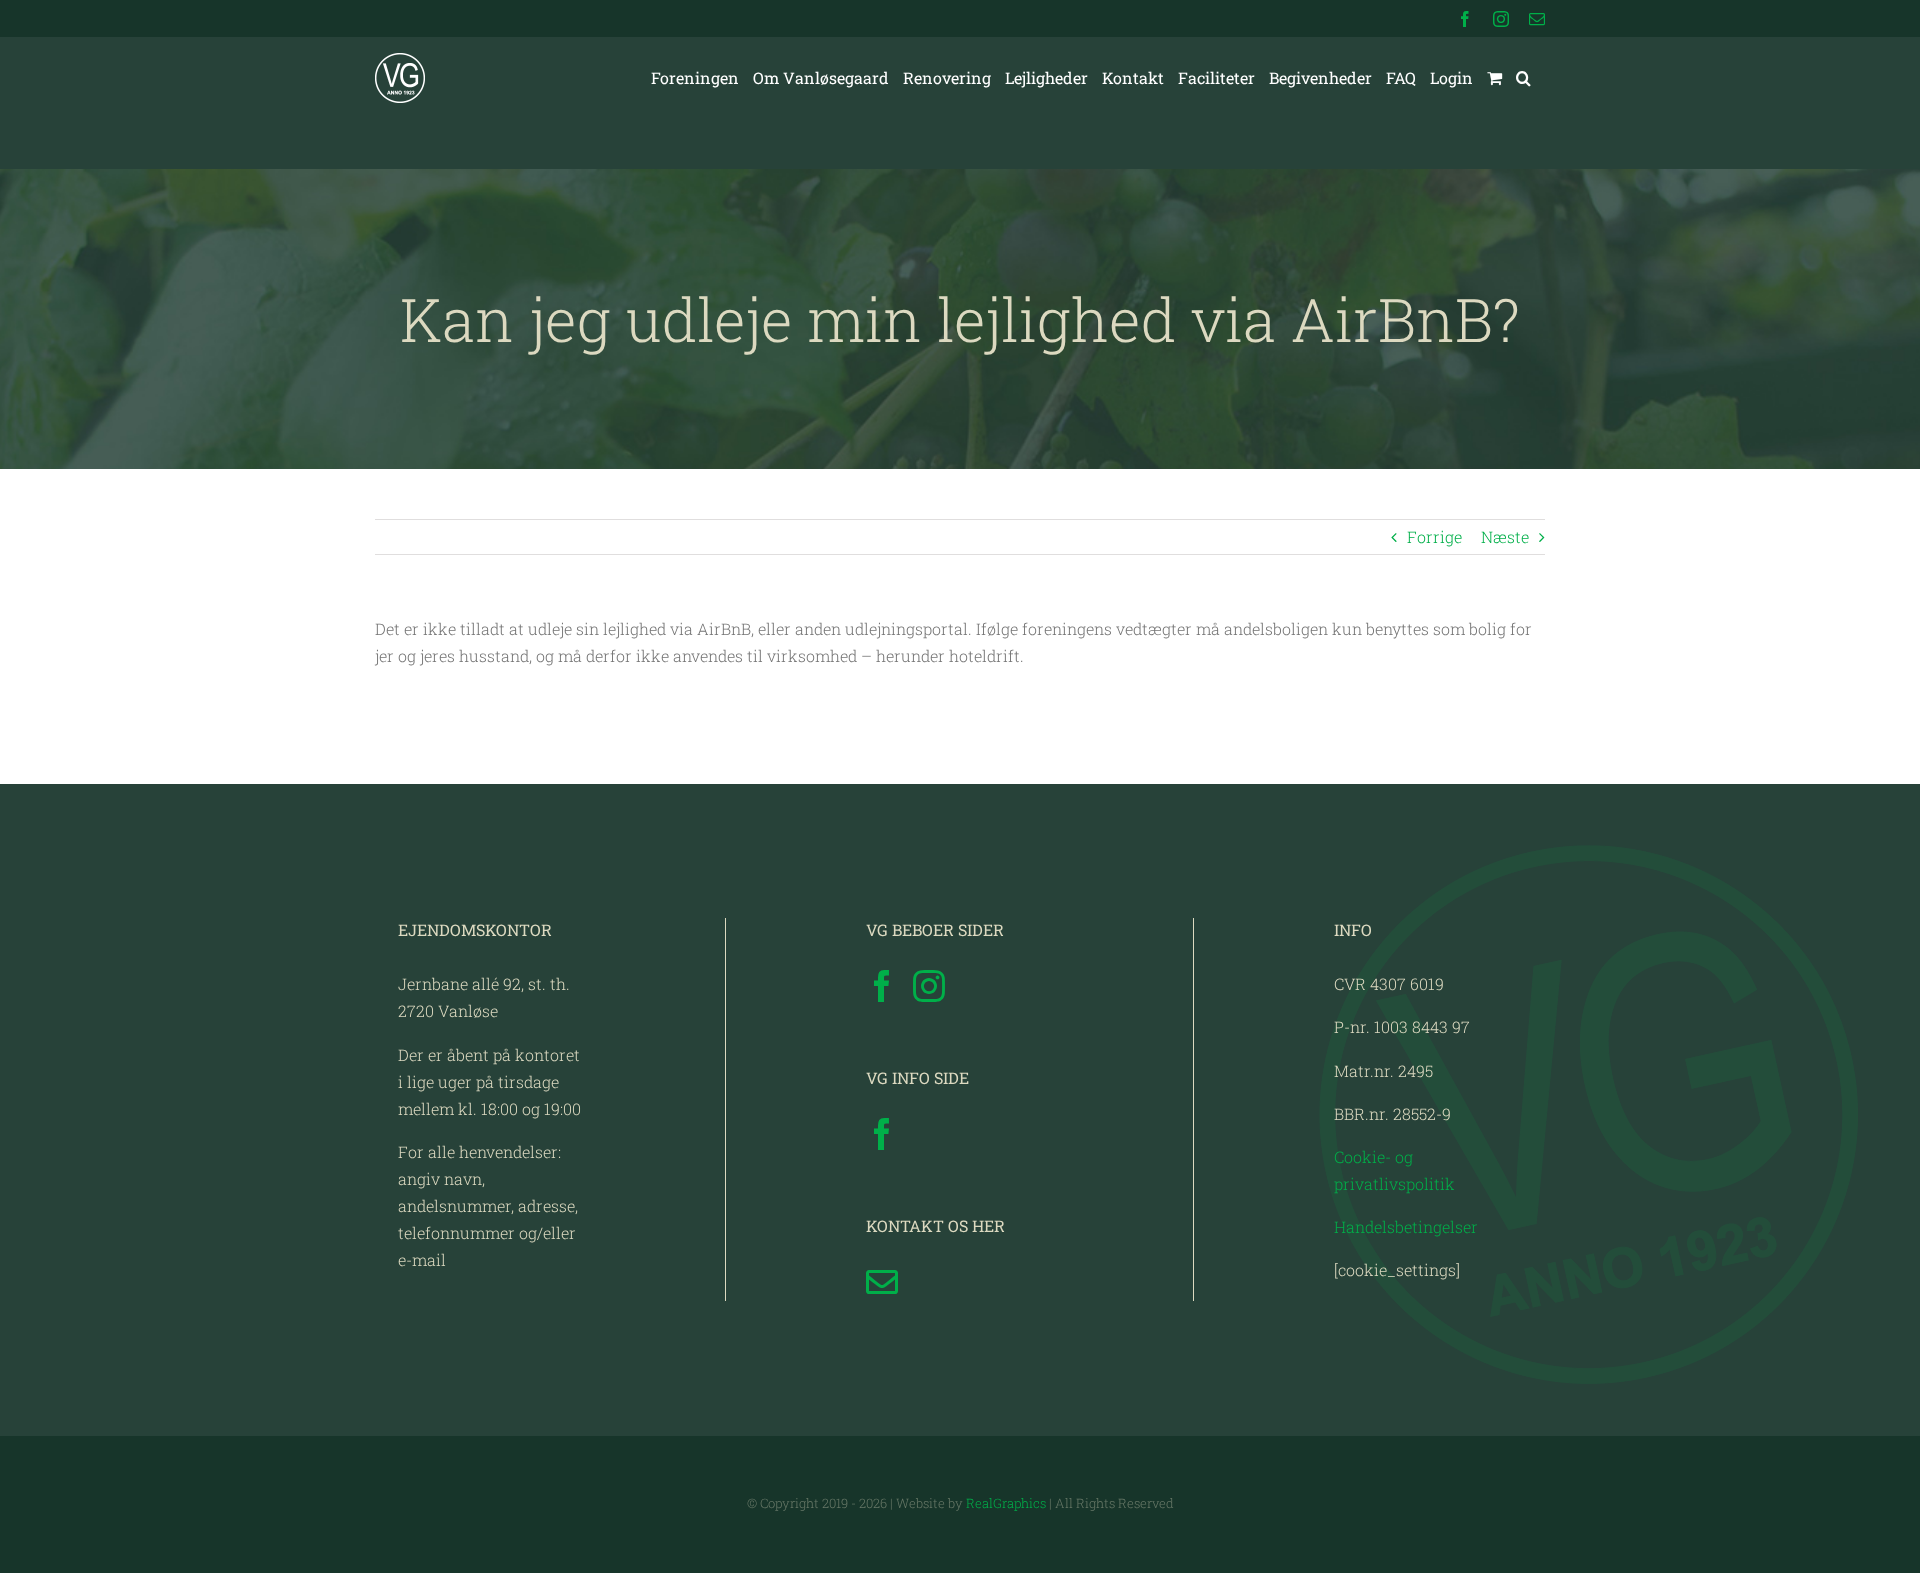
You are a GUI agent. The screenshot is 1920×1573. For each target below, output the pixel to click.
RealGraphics (1006, 1503)
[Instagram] (929, 986)
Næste (1505, 536)
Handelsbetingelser (1406, 1226)
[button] (1523, 78)
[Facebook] (882, 986)
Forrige (1434, 536)
